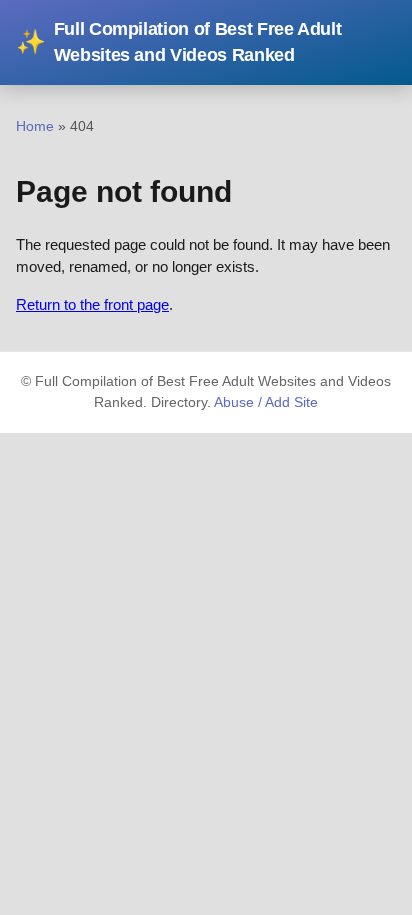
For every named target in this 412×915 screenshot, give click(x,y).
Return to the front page (92, 304)
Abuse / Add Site (266, 402)
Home (35, 126)
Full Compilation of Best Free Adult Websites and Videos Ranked (178, 42)
